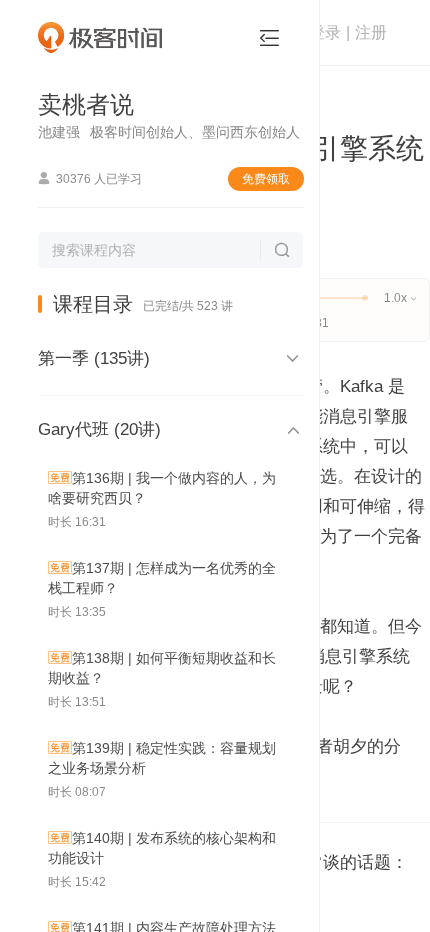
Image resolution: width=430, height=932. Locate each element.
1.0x (400, 298)
